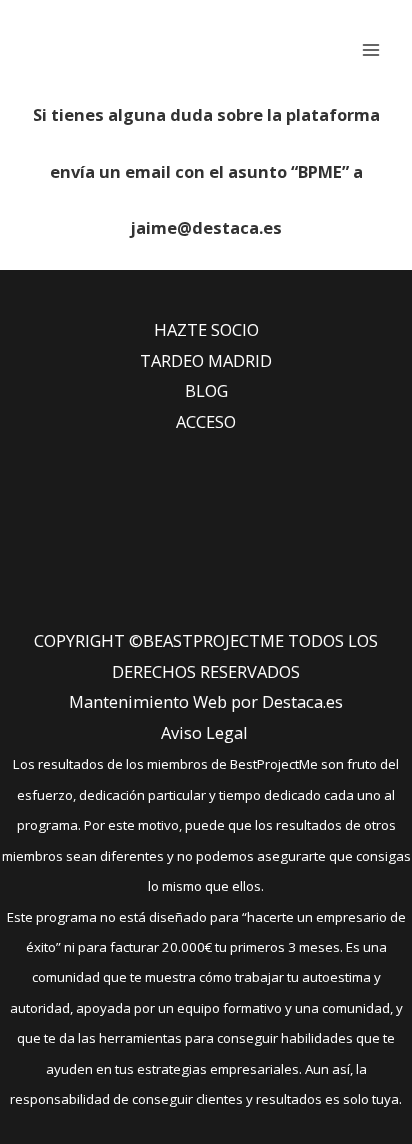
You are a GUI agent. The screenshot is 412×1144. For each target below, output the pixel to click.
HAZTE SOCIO (206, 329)
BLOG (206, 390)
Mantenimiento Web (148, 701)
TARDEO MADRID (206, 360)
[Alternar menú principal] (370, 49)
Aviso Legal (204, 732)
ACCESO (206, 421)
